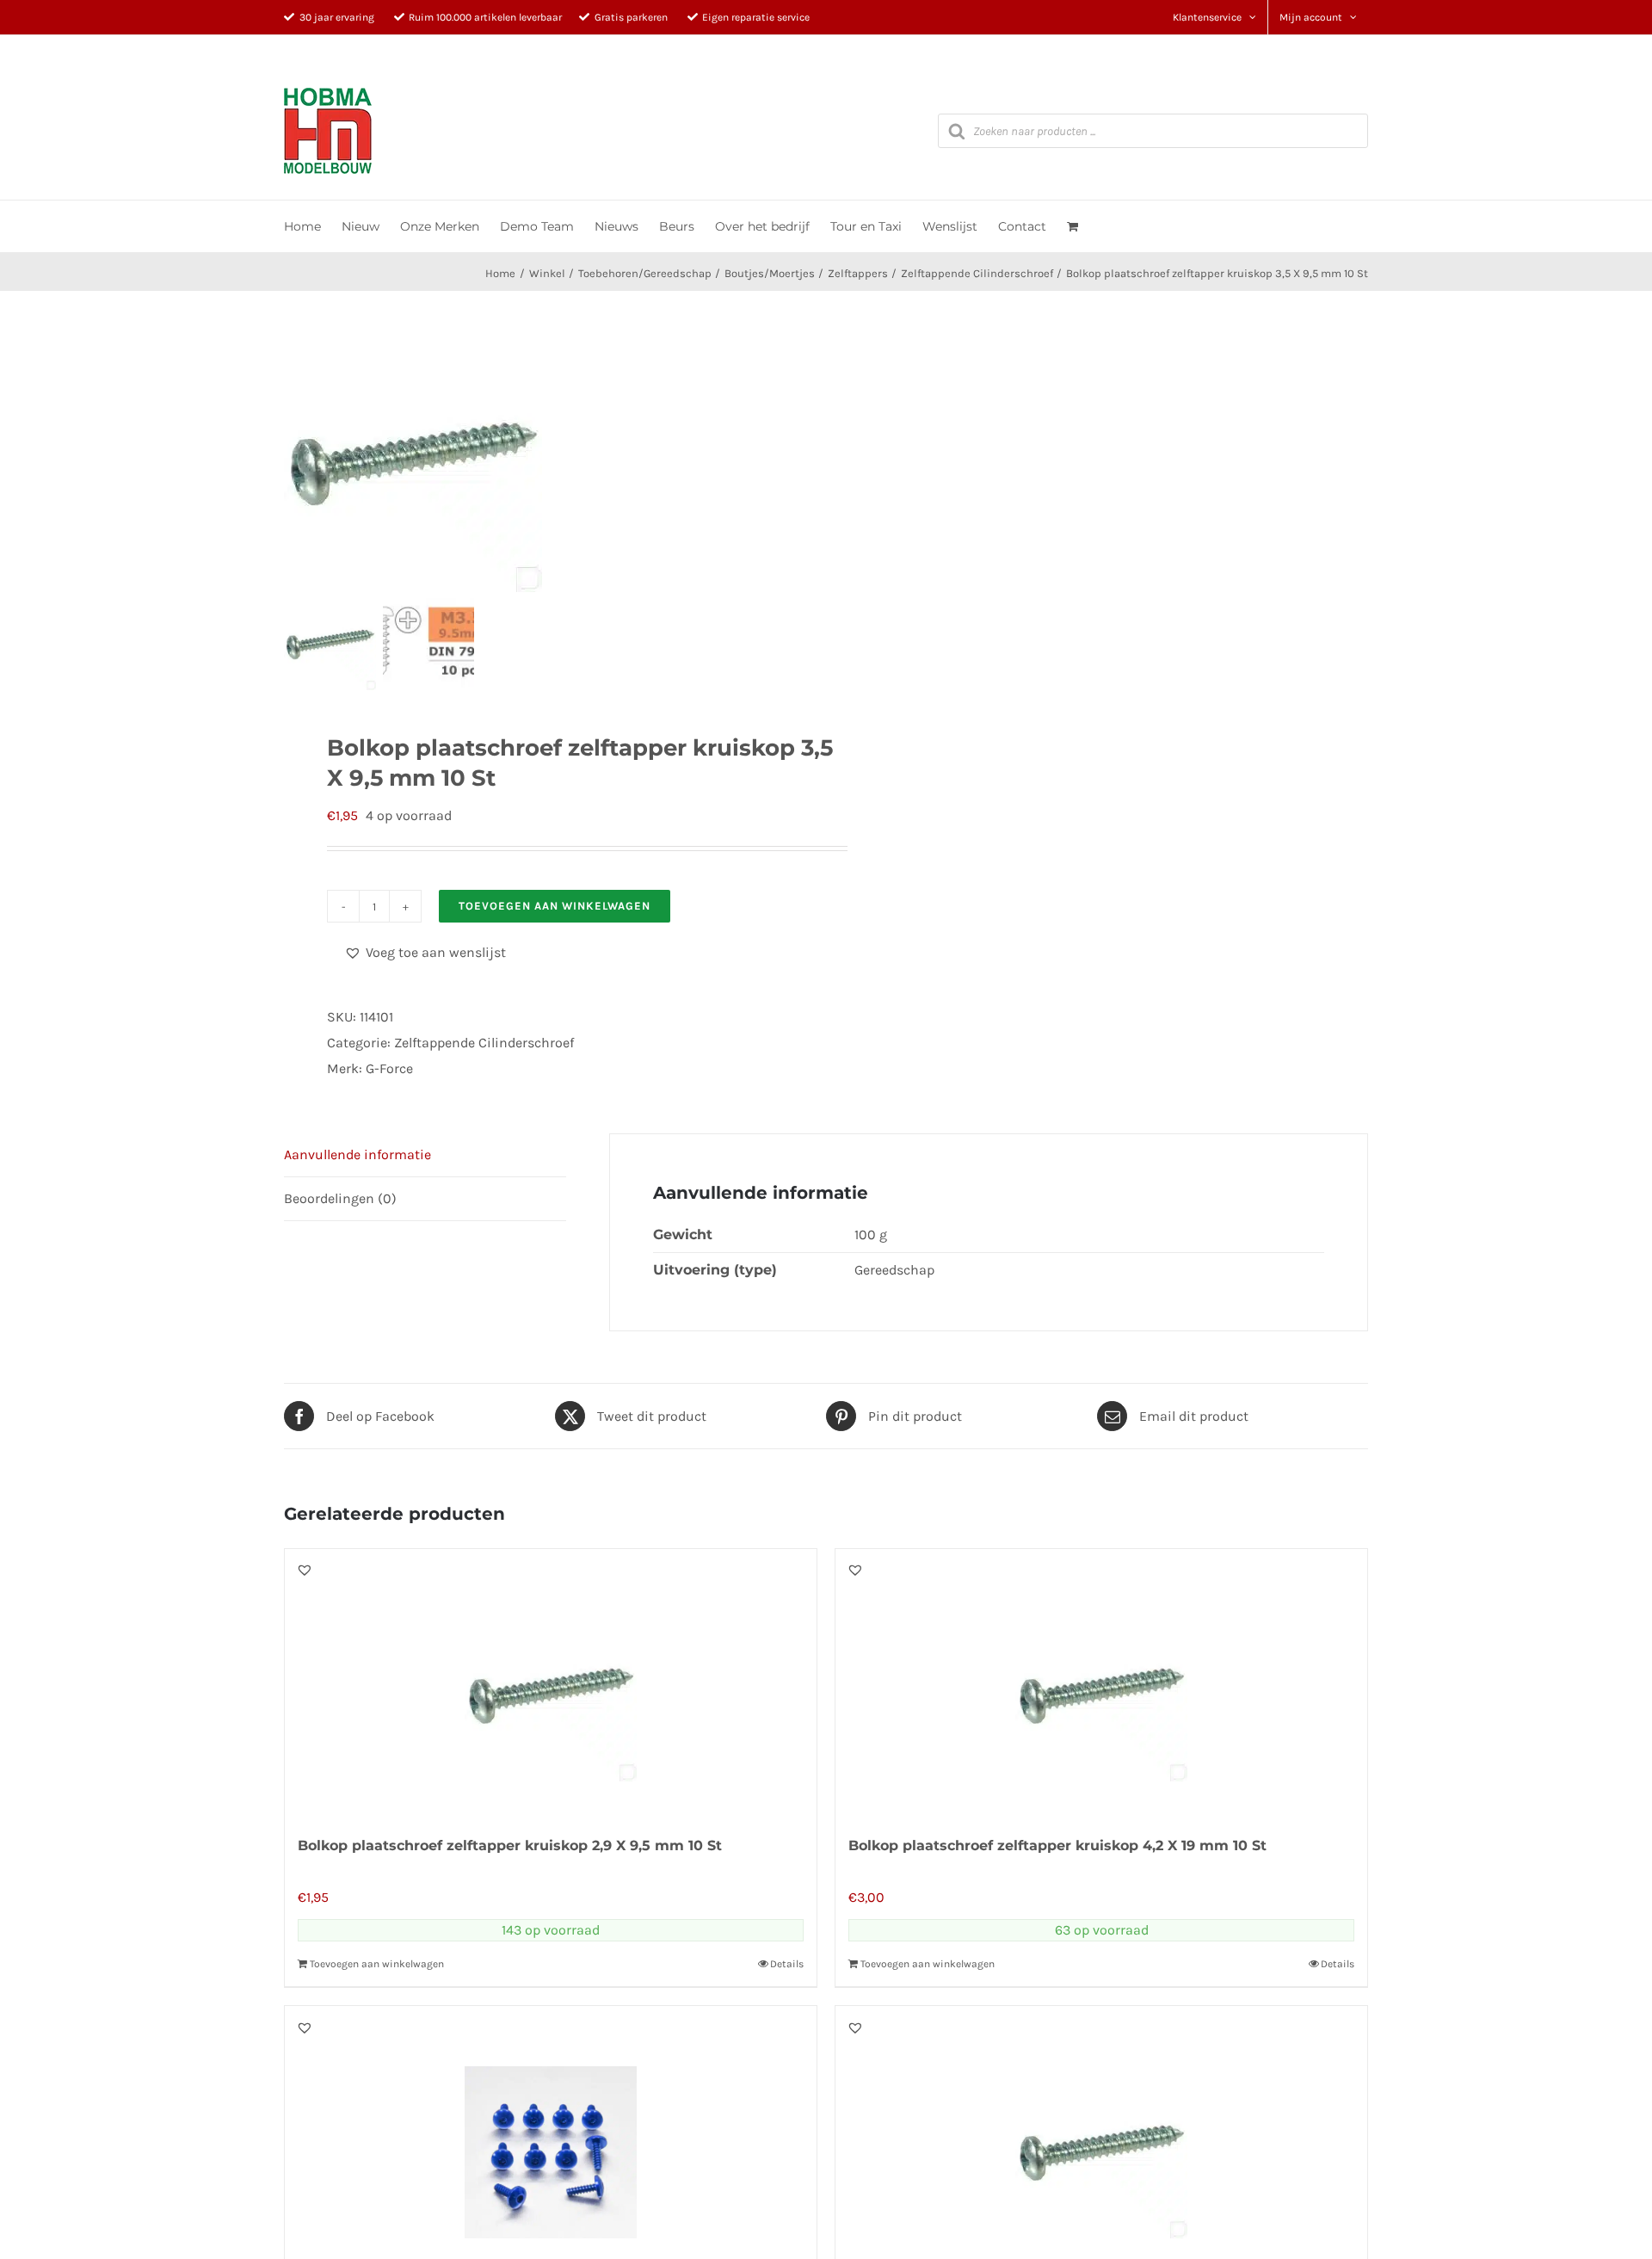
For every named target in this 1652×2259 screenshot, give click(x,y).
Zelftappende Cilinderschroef (484, 1043)
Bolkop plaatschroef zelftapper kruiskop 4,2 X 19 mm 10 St (1057, 1845)
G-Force (389, 1068)
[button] (425, 953)
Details (787, 1964)
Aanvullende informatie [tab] (358, 1154)
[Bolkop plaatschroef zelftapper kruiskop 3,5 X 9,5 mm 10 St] (478, 463)
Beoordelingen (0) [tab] (340, 1198)
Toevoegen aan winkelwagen (555, 906)
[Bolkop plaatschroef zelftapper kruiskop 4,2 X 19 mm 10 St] (1101, 1682)
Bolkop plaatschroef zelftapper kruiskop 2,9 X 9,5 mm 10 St (510, 1845)
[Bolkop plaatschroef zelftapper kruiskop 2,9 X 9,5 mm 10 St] (551, 1682)
